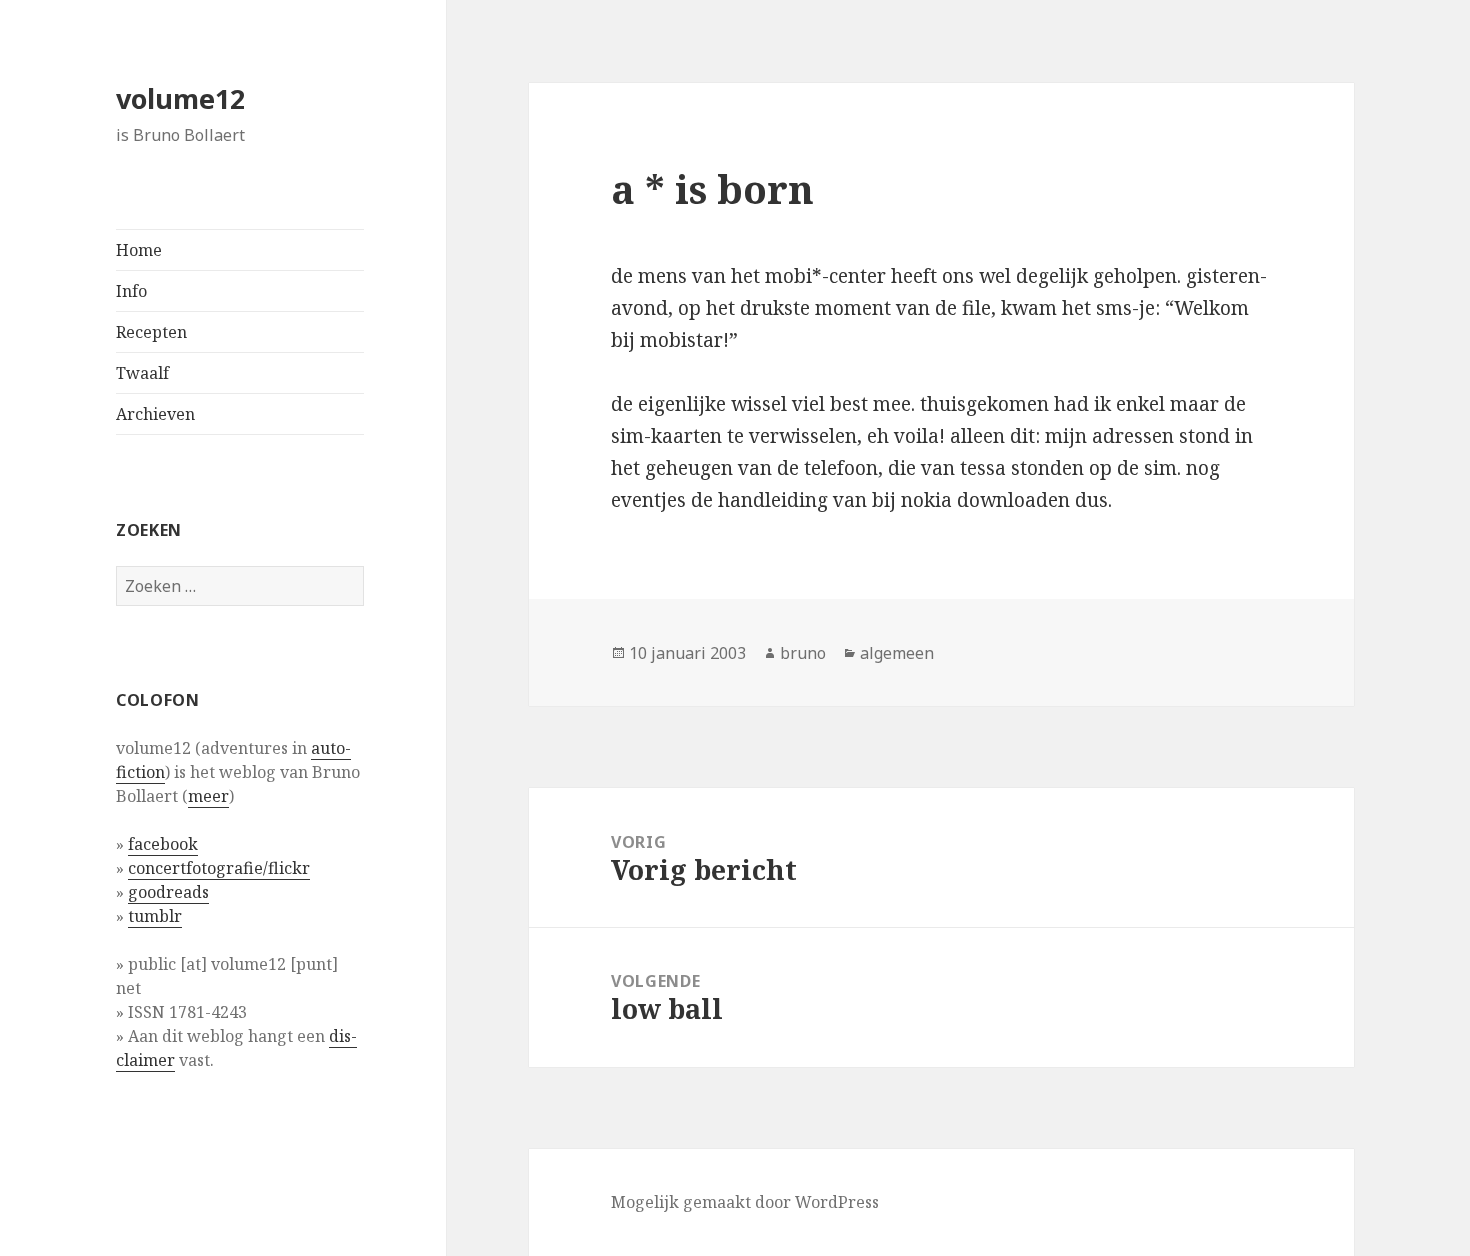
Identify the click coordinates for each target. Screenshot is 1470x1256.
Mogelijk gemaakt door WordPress (745, 1202)
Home (139, 250)
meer (208, 796)
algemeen (897, 653)
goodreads (168, 892)
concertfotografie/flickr (219, 868)
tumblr (155, 916)
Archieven (155, 414)
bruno (803, 653)
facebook (163, 844)
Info (131, 291)
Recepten (151, 332)
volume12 (180, 98)
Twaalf (142, 373)
